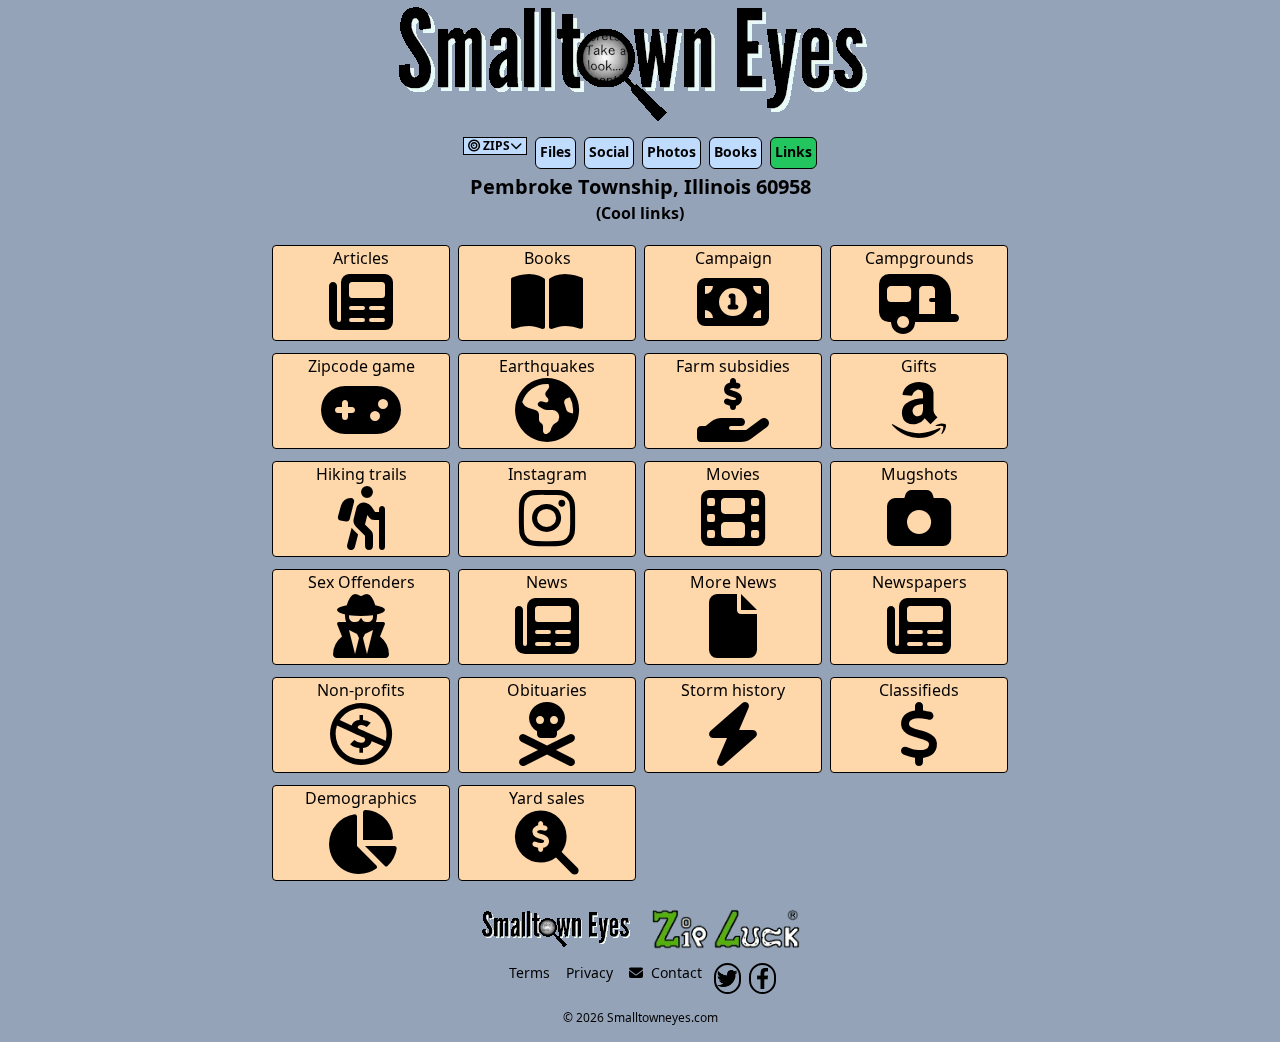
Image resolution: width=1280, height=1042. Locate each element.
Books (735, 151)
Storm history (733, 690)
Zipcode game (361, 366)
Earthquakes (547, 366)
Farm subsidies (733, 366)
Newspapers (919, 582)
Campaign (733, 258)
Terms (529, 972)
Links (793, 151)
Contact (672, 972)
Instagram (547, 474)
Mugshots (919, 474)
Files (555, 151)
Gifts (919, 366)
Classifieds (919, 690)
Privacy (589, 972)
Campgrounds (919, 258)
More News (733, 582)
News (547, 582)
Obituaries (547, 690)
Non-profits (361, 690)
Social (609, 151)
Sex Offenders (361, 582)
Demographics (361, 798)
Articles (361, 258)
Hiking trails (361, 474)
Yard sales (547, 798)
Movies (733, 474)
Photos (671, 151)
